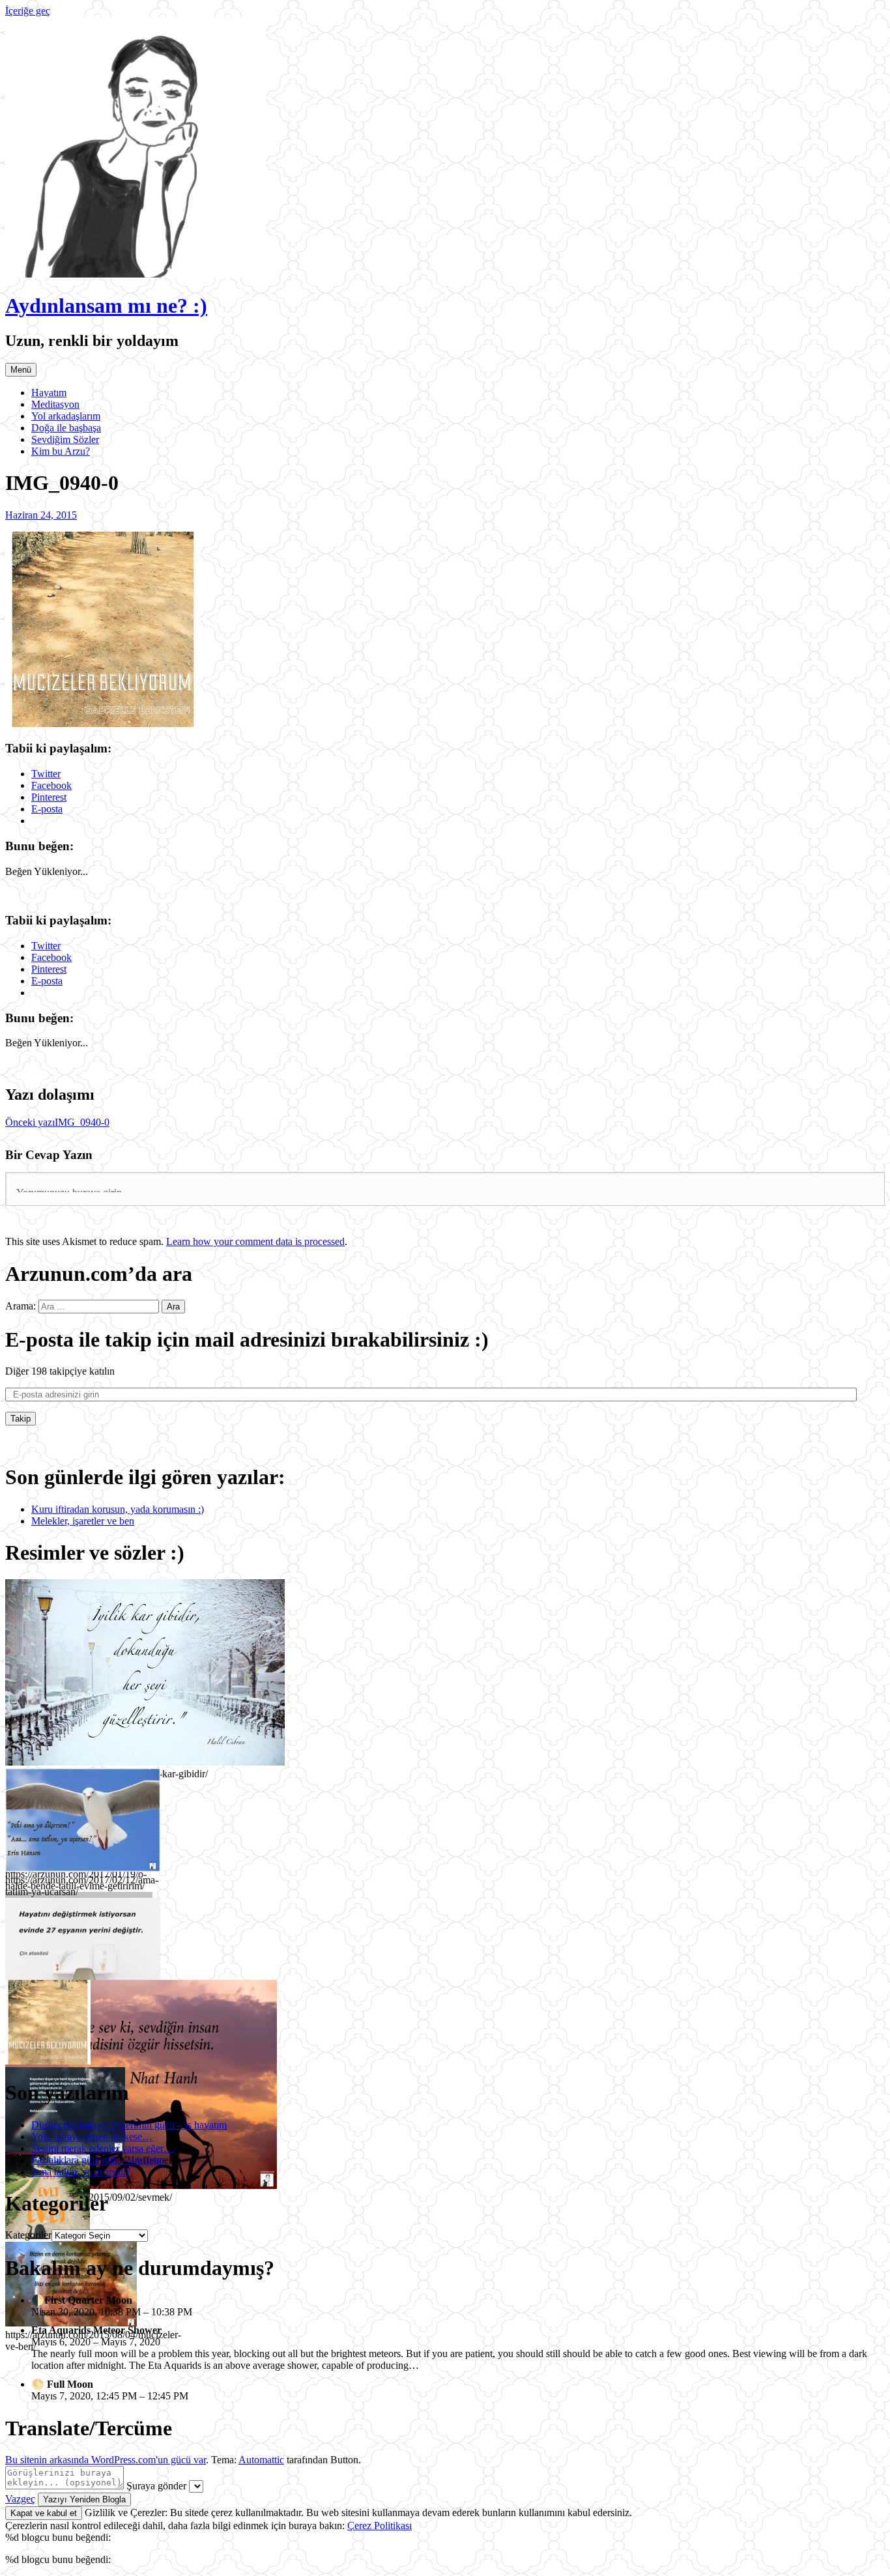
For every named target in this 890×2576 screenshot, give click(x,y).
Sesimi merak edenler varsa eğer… (103, 2148)
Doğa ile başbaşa (66, 428)
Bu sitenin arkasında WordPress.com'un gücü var (106, 2460)
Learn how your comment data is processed (255, 1241)
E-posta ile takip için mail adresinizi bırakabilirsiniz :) (247, 1339)
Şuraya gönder (156, 2486)
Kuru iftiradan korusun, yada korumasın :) (118, 1509)
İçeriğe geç (28, 11)
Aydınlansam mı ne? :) (106, 306)
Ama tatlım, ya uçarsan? (81, 2172)
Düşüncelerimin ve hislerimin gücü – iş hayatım (129, 2125)
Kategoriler (28, 2235)
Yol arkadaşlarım (66, 416)
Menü (21, 370)
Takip (21, 1419)
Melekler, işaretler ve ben (83, 1521)
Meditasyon (55, 404)
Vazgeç (20, 2499)
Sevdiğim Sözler (65, 439)
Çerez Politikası (380, 2526)
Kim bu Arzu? (61, 451)
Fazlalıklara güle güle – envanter (98, 2160)
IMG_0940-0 (57, 1122)
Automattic (261, 2460)
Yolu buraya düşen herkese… (92, 2137)
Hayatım (49, 393)
